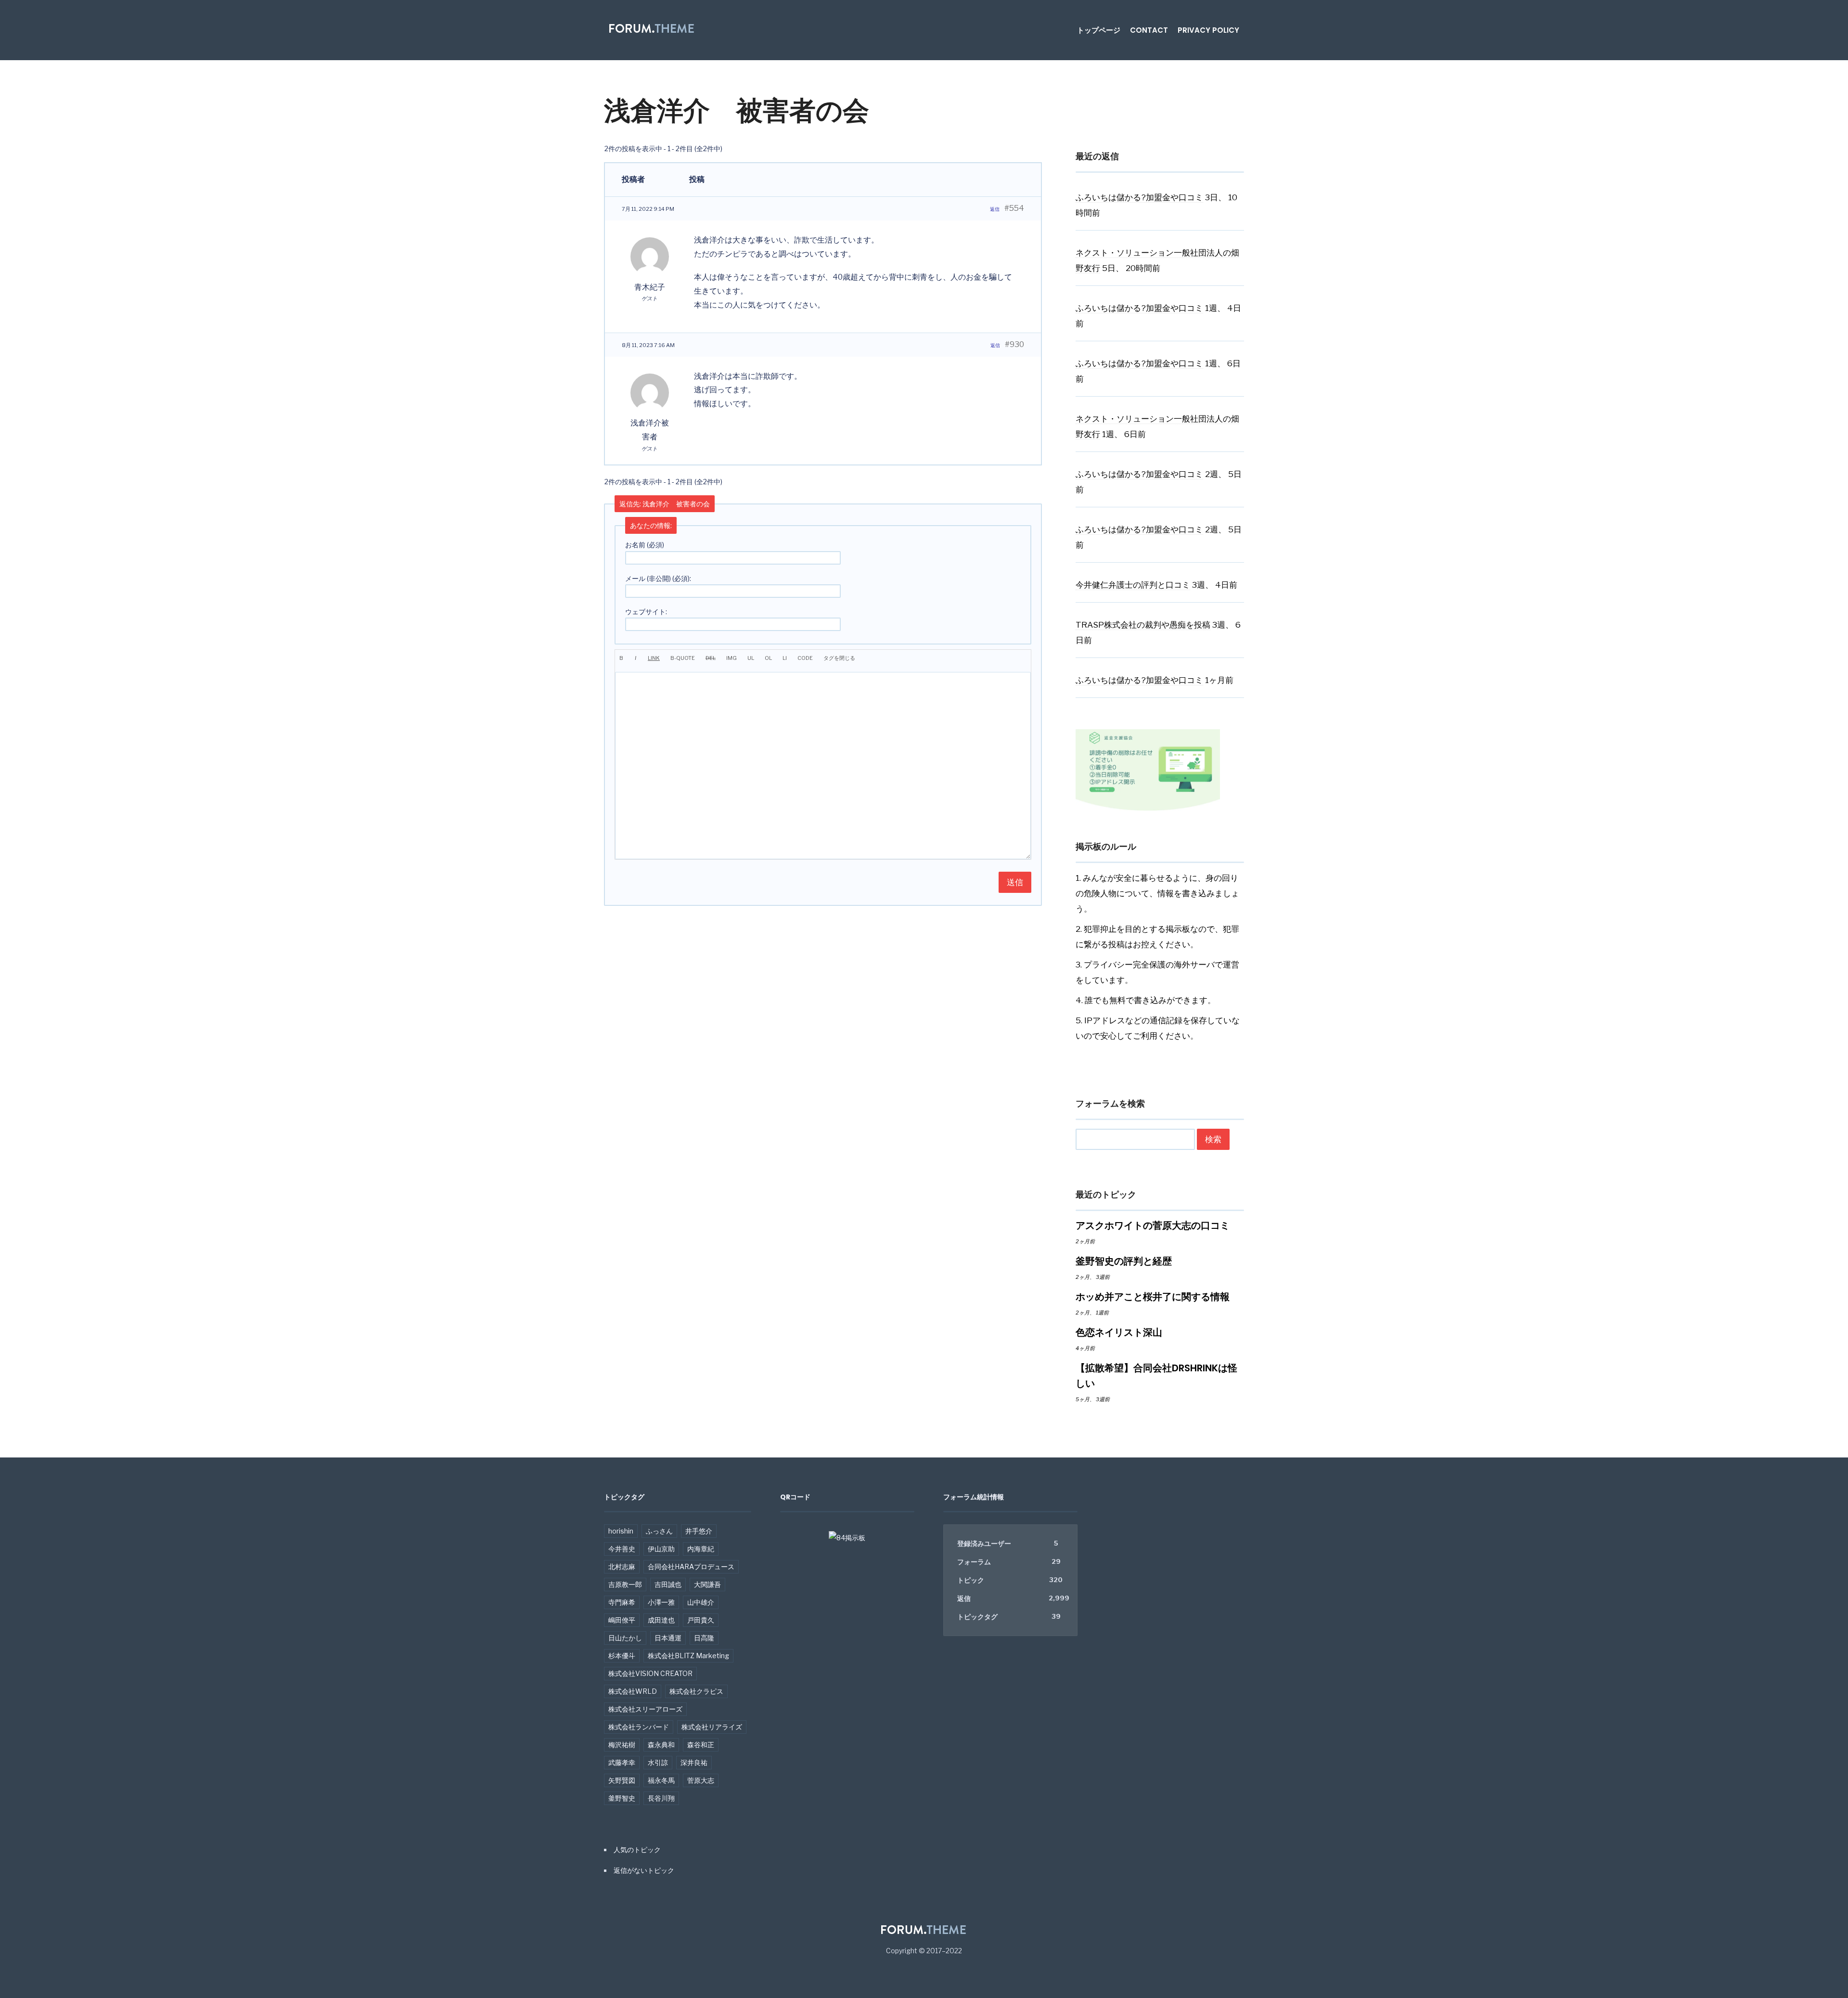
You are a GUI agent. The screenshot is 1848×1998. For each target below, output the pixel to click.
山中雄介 (701, 1602)
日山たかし (625, 1638)
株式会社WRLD (633, 1691)
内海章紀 (701, 1549)
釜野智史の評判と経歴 (1124, 1261)
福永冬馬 (661, 1780)
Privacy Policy (1208, 30)
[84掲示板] (847, 1542)
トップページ (1099, 30)
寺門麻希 (622, 1602)
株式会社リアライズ (712, 1727)
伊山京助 (661, 1549)
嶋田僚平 (622, 1620)
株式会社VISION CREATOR (650, 1673)
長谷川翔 (661, 1798)
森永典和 (661, 1745)
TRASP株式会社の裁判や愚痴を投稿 (1143, 625)
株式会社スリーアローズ (645, 1709)
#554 (1014, 208)
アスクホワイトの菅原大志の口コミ (1153, 1225)
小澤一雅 (661, 1602)
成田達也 (661, 1620)
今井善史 (622, 1549)
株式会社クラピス (696, 1691)
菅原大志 (701, 1780)
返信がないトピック (644, 1870)
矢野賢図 (622, 1780)
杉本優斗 (622, 1656)
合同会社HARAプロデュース (691, 1566)
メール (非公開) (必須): (658, 578)
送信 (1015, 882)
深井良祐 (694, 1762)
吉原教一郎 (625, 1584)
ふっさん (659, 1531)
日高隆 (704, 1638)
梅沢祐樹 (622, 1745)
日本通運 (668, 1638)
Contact (1149, 30)
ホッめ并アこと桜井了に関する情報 (1153, 1297)
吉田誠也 (668, 1584)
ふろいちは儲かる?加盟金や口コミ (1139, 197)
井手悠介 (699, 1531)
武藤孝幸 (622, 1762)
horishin (621, 1531)
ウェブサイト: (646, 612)
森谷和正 (701, 1745)
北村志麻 (622, 1566)
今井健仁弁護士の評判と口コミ (1133, 585)
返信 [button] (995, 209)
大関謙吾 (707, 1584)
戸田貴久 (701, 1620)
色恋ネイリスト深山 (1119, 1332)
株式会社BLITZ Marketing (688, 1656)
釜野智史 (622, 1798)
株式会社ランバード (639, 1727)
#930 (1014, 344)
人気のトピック (637, 1850)
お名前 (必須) (645, 545)
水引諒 (658, 1762)
